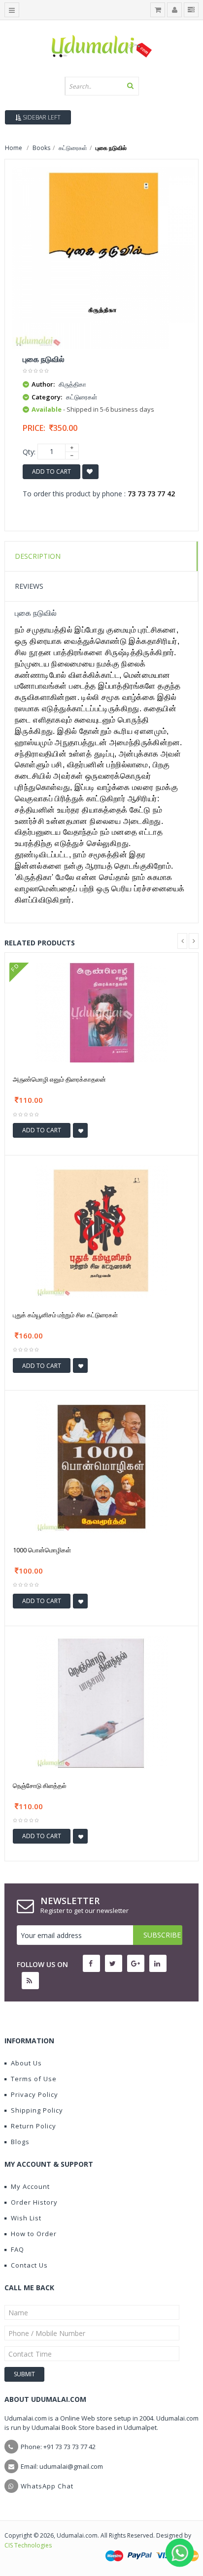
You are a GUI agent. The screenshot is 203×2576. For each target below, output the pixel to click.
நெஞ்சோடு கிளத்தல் (40, 1786)
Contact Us (29, 2265)
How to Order (34, 2234)
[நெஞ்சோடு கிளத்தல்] (101, 1701)
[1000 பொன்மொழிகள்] (101, 1466)
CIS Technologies (28, 2545)
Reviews (29, 586)
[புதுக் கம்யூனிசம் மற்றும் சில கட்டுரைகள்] (101, 1231)
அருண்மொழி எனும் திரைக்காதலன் (59, 1079)
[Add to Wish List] (80, 1130)
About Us (26, 2063)
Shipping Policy (37, 2110)
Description (38, 556)
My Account (30, 2186)
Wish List (26, 2218)
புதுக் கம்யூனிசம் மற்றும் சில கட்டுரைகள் (65, 1315)
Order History (34, 2202)
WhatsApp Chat (47, 2486)
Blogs (20, 2142)
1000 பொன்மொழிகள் (42, 1550)
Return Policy (34, 2126)
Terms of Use (34, 2079)
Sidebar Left (41, 117)
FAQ (17, 2249)
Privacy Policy (34, 2094)
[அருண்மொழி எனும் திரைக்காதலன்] (101, 1012)
